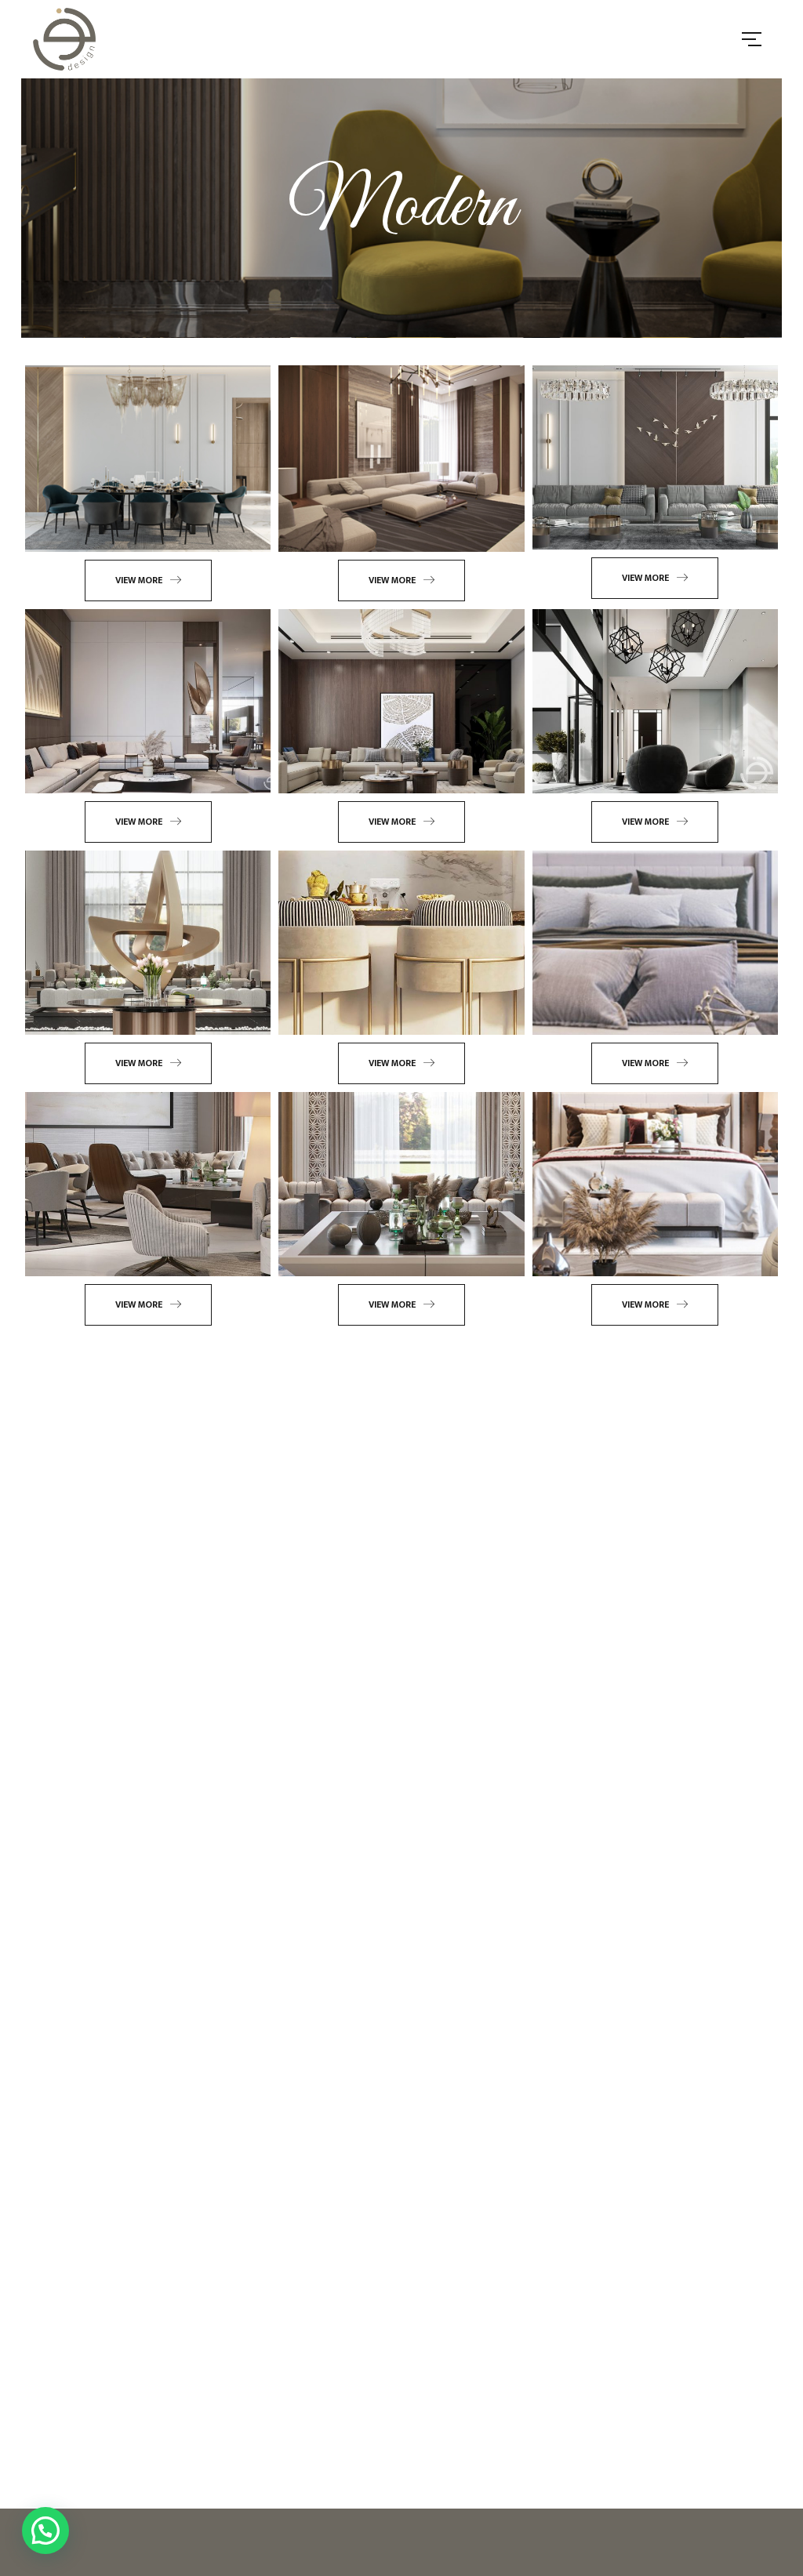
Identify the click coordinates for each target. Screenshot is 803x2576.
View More (139, 580)
